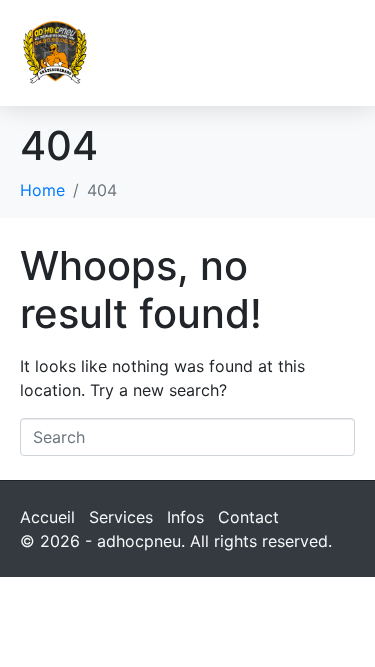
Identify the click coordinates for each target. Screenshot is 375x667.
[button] (336, 52)
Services (121, 517)
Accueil (47, 517)
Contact (248, 517)
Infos (185, 517)
